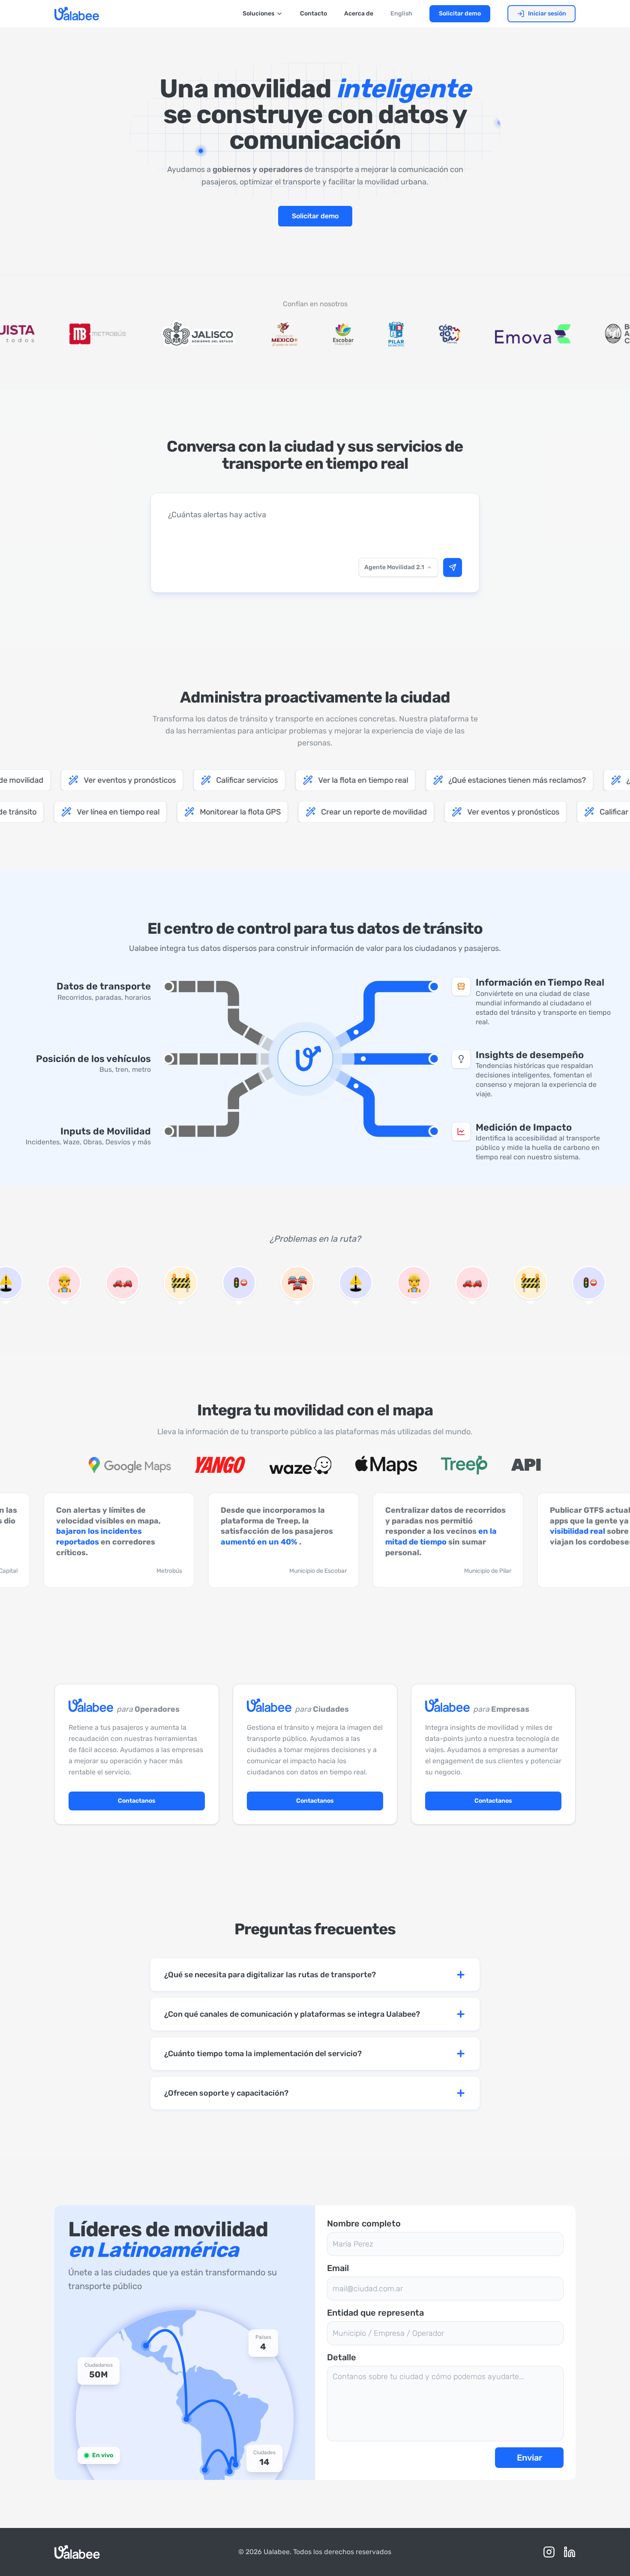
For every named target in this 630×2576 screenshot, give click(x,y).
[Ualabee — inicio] (77, 14)
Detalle (342, 2357)
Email (338, 2268)
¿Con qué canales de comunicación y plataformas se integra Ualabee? (292, 2014)
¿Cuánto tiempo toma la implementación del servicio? (263, 2054)
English (401, 14)
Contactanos (137, 1801)
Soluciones (258, 14)
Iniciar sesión (547, 14)
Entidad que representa (375, 2313)
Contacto (313, 14)
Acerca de (359, 14)
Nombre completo (364, 2223)
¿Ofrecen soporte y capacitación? (226, 2093)
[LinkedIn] (570, 2552)
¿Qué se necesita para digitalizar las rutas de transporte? (270, 1975)
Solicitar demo (460, 14)
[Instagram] (549, 2552)
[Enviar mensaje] (453, 567)
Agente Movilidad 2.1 (394, 567)
